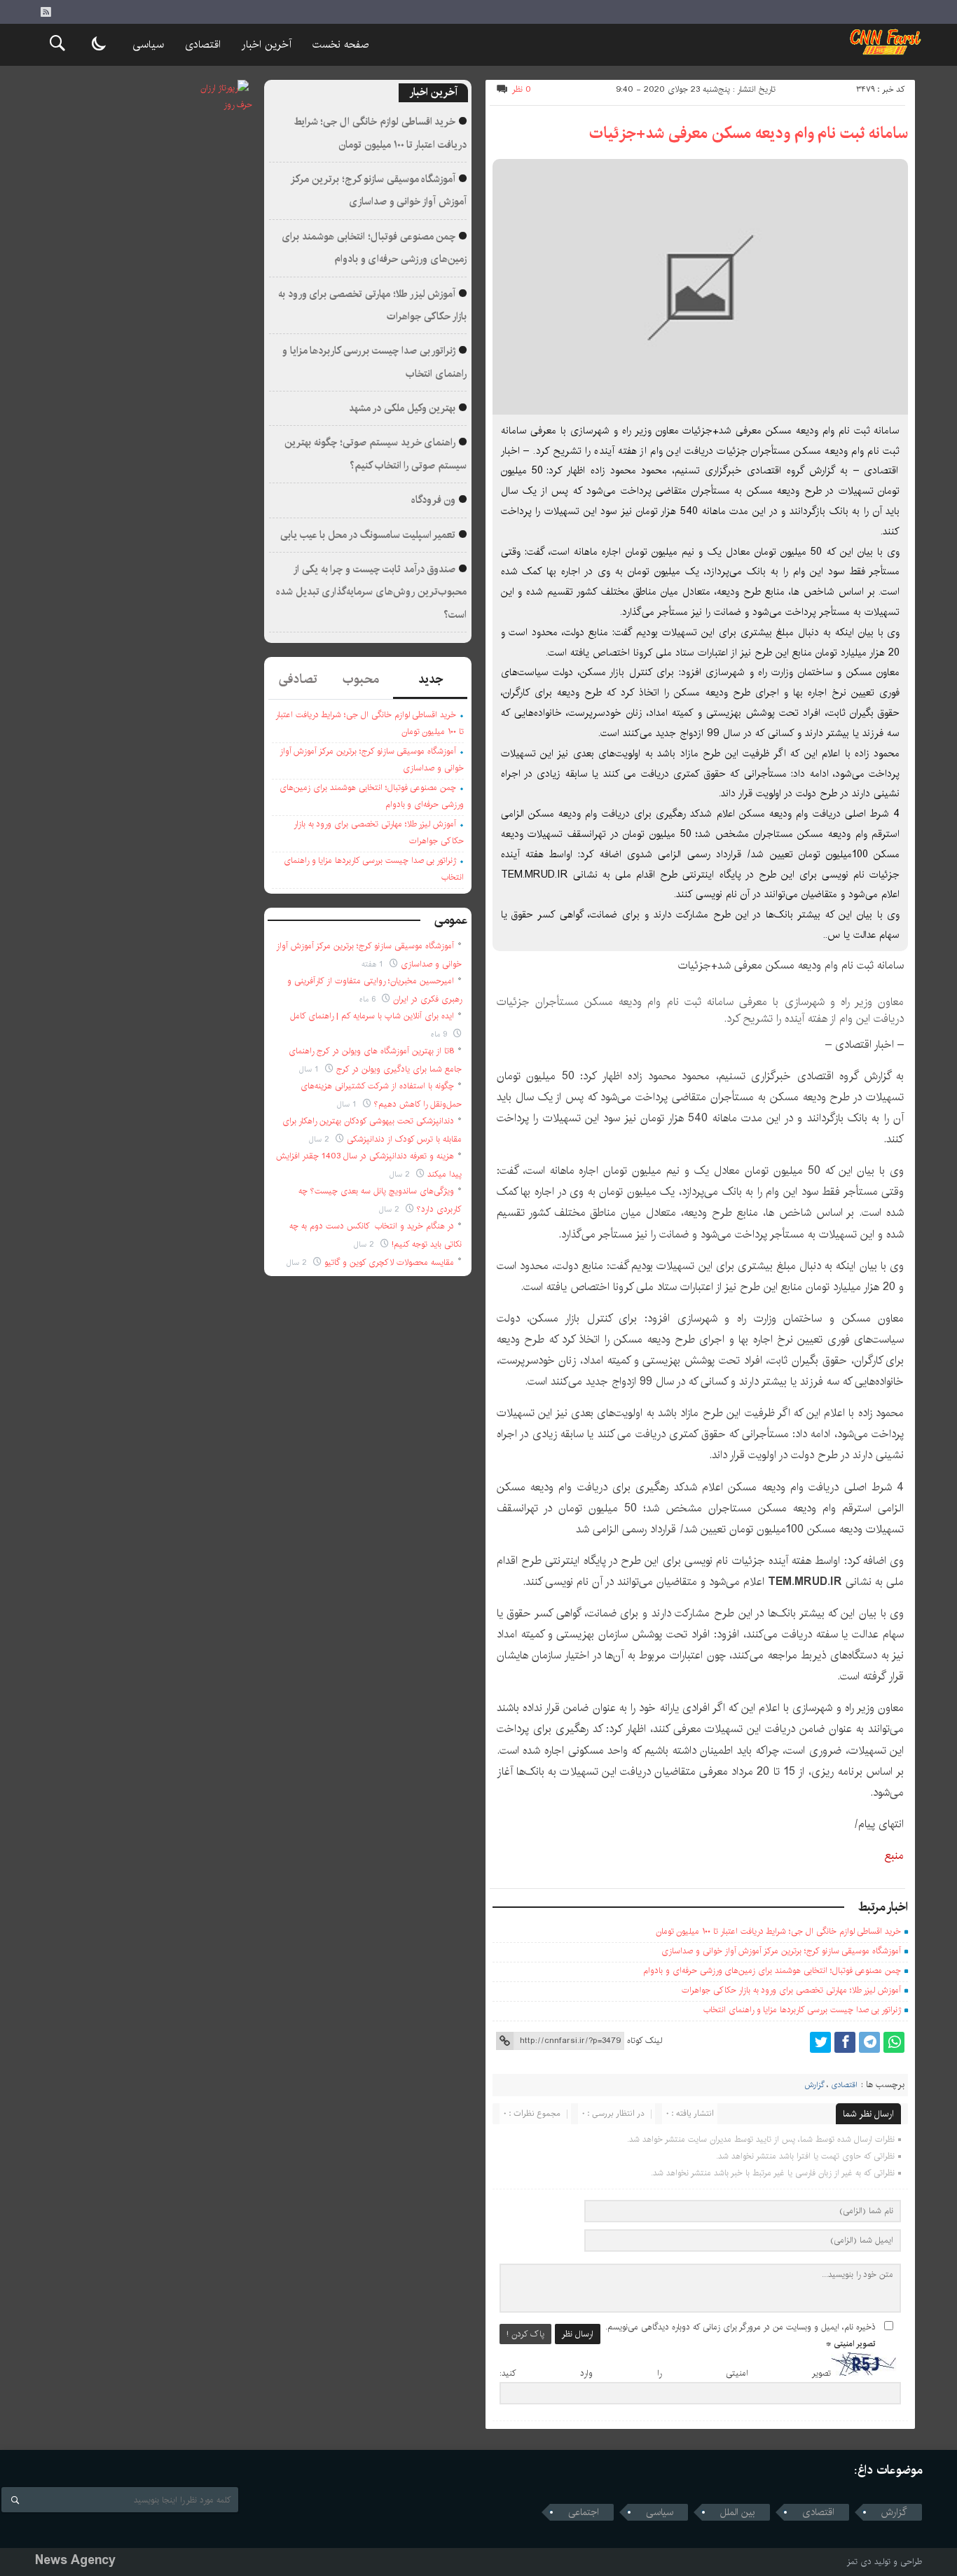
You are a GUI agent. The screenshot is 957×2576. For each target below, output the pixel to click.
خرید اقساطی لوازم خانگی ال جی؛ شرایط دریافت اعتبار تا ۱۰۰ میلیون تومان (779, 1931)
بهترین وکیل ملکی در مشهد (402, 408)
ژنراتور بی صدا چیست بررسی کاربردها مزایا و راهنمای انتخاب (802, 2010)
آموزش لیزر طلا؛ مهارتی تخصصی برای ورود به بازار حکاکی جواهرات (791, 1990)
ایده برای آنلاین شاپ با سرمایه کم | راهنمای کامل (372, 1016)
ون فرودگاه (434, 500)
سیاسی (148, 44)
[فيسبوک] (845, 2042)
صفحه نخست (340, 44)
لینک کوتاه (645, 2041)
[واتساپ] (894, 2042)
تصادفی (298, 679)
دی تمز (859, 2562)
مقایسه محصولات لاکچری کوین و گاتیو (389, 1262)
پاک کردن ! (525, 2334)
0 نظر (522, 89)
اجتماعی (584, 2512)
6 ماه (369, 999)
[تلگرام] (869, 2042)
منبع (894, 1856)
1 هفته (374, 964)
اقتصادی (203, 44)
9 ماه (440, 1034)
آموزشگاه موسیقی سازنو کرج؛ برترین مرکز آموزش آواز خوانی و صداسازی (781, 1951)
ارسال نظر (578, 2334)
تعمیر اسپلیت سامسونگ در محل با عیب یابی (368, 535)
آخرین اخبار (267, 44)
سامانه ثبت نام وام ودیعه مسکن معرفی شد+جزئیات (749, 133)
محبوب (361, 679)
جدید (431, 679)
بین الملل (738, 2512)
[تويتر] (820, 2042)
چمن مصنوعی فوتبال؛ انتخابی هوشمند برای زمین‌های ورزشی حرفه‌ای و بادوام (772, 1971)
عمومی (451, 920)
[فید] (46, 12)
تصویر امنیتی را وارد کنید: (665, 2373)
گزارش (814, 2085)
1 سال (310, 1069)
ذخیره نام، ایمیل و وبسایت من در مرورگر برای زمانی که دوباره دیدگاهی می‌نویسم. (741, 2327)
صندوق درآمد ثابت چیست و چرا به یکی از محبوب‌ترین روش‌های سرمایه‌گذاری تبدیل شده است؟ (371, 592)
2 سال (321, 1139)
